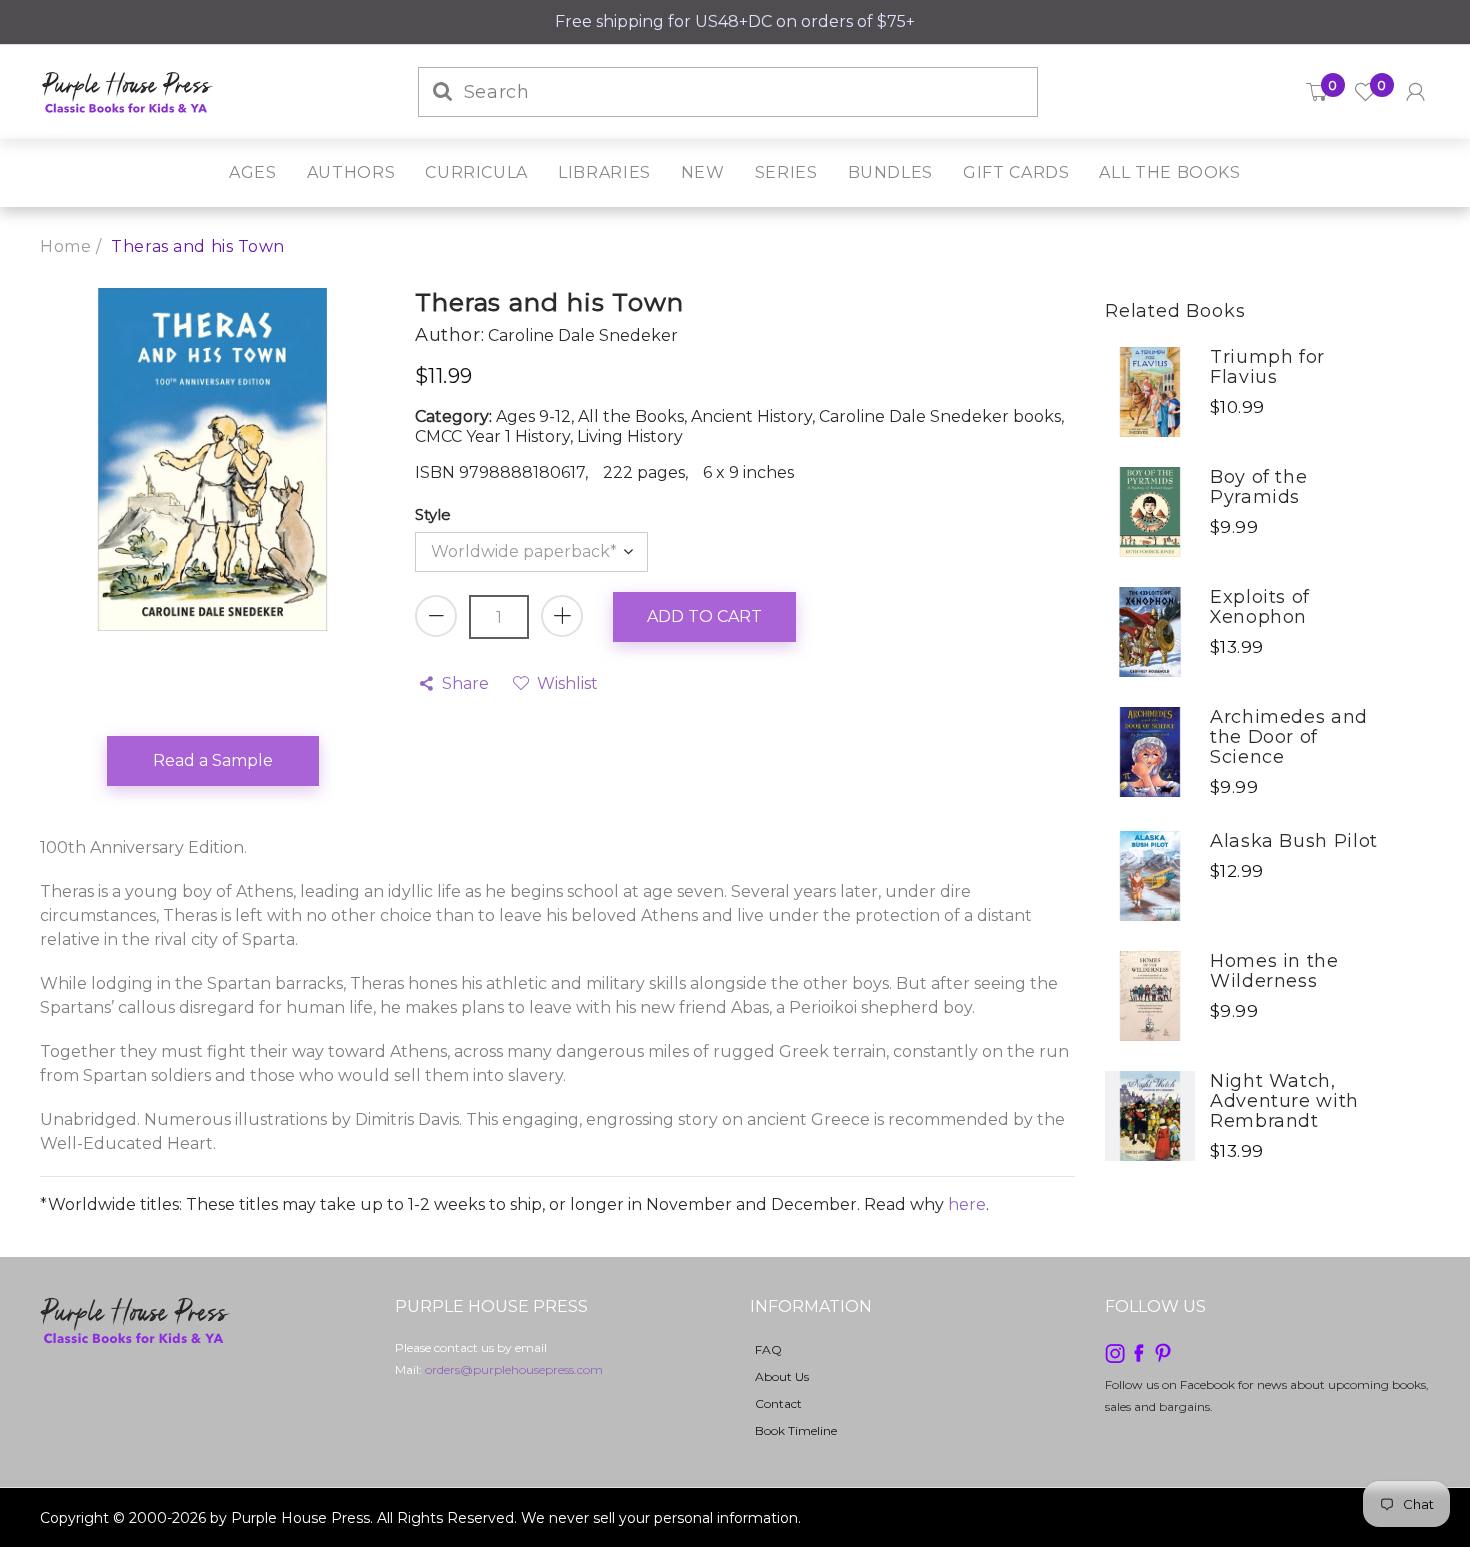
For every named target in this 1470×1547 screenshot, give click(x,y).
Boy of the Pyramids (1258, 487)
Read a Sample (213, 760)
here (967, 1204)
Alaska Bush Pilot (1294, 841)
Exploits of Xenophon (1260, 607)
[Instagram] (1115, 1351)
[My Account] (1415, 92)
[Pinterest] (1163, 1351)
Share (465, 683)
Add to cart (704, 616)
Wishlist (567, 683)
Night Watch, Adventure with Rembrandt (1284, 1101)
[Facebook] (1139, 1351)
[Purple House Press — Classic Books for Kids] (127, 90)
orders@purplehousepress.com (514, 1369)
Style (433, 514)
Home (65, 246)
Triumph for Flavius (1267, 367)
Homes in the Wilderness (1274, 971)
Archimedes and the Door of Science (1289, 737)
